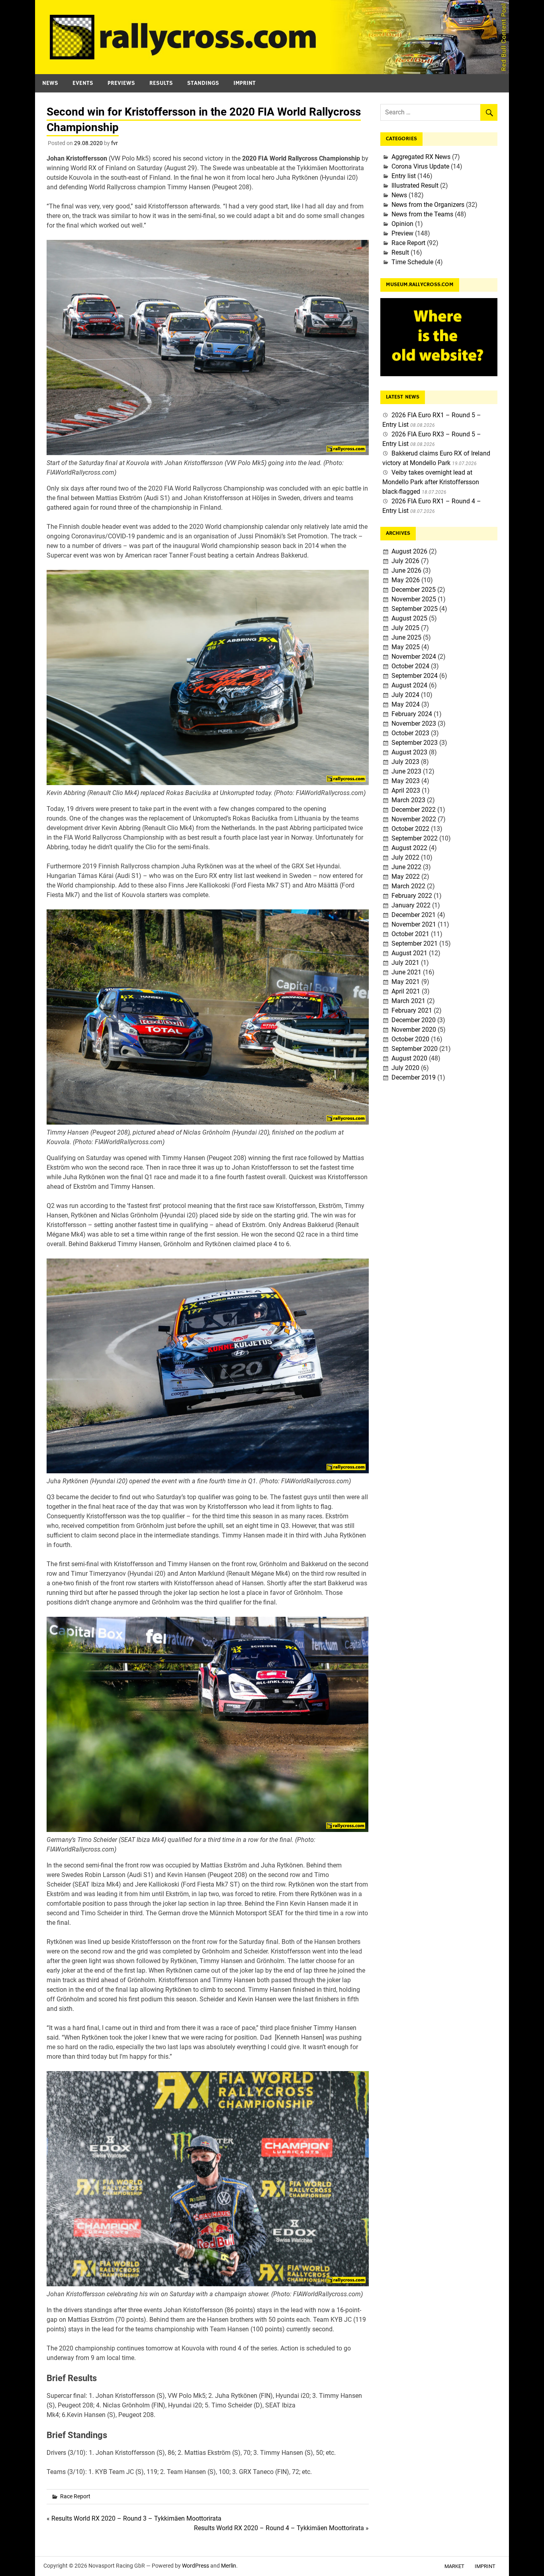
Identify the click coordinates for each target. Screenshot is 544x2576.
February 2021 (412, 1010)
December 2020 (414, 1020)
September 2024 (415, 676)
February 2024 (412, 714)
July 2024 (405, 695)
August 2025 (409, 618)
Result (400, 252)
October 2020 (410, 1039)
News (50, 83)
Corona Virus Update (420, 166)
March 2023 (408, 800)
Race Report (75, 2496)
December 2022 (414, 810)
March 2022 (408, 886)
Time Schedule (412, 262)
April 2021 (406, 991)
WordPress (196, 2566)
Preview (402, 233)
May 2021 (406, 982)
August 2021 (409, 953)
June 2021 (406, 972)
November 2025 (414, 599)
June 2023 (406, 771)
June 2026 (406, 570)
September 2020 (415, 1049)
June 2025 (406, 637)
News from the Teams (422, 214)
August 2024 (409, 685)
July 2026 (405, 561)
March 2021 (408, 1001)
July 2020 (405, 1068)
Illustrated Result (415, 186)
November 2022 (414, 819)
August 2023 (409, 752)
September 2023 (415, 743)
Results (161, 83)
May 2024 (406, 704)
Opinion (402, 224)
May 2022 (406, 877)
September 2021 (415, 943)
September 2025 (415, 609)
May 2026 (406, 580)
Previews (121, 83)
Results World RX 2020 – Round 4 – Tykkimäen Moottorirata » (281, 2528)
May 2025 (406, 647)
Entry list (404, 176)
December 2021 (414, 915)
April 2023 (406, 790)
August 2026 (409, 551)
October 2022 (410, 829)
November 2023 (414, 724)
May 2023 (406, 781)
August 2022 (409, 848)
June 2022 (406, 867)
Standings (203, 83)
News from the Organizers (428, 205)
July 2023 (405, 762)
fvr (114, 143)
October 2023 (410, 733)
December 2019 (414, 1077)
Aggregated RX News (421, 157)
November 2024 (414, 657)
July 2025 (405, 628)
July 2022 (405, 857)
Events (83, 83)
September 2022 (415, 838)
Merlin (229, 2566)
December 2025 (414, 590)
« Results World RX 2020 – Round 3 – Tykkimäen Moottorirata (134, 2518)
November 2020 (414, 1030)
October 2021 (410, 934)
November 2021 (414, 924)
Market (454, 2566)
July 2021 (405, 963)
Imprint (245, 83)
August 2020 (409, 1058)
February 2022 (412, 896)
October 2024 (410, 666)
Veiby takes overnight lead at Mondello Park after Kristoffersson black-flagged (431, 482)
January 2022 (411, 905)
